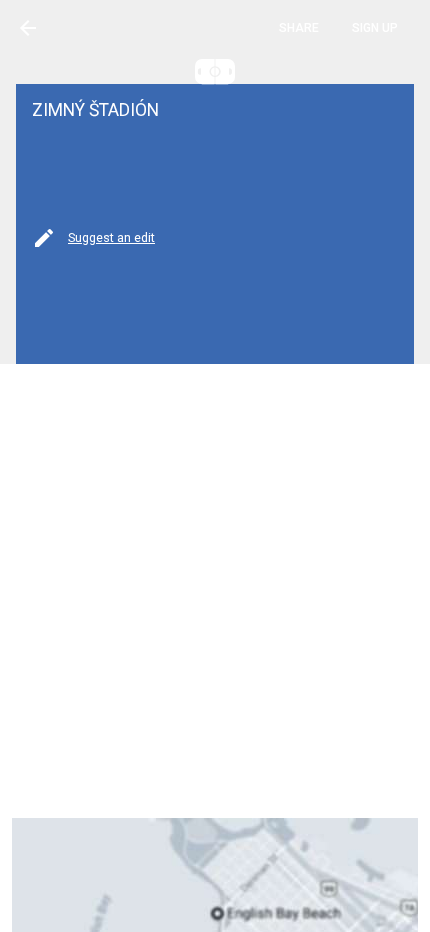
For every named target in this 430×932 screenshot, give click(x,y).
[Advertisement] (215, 591)
